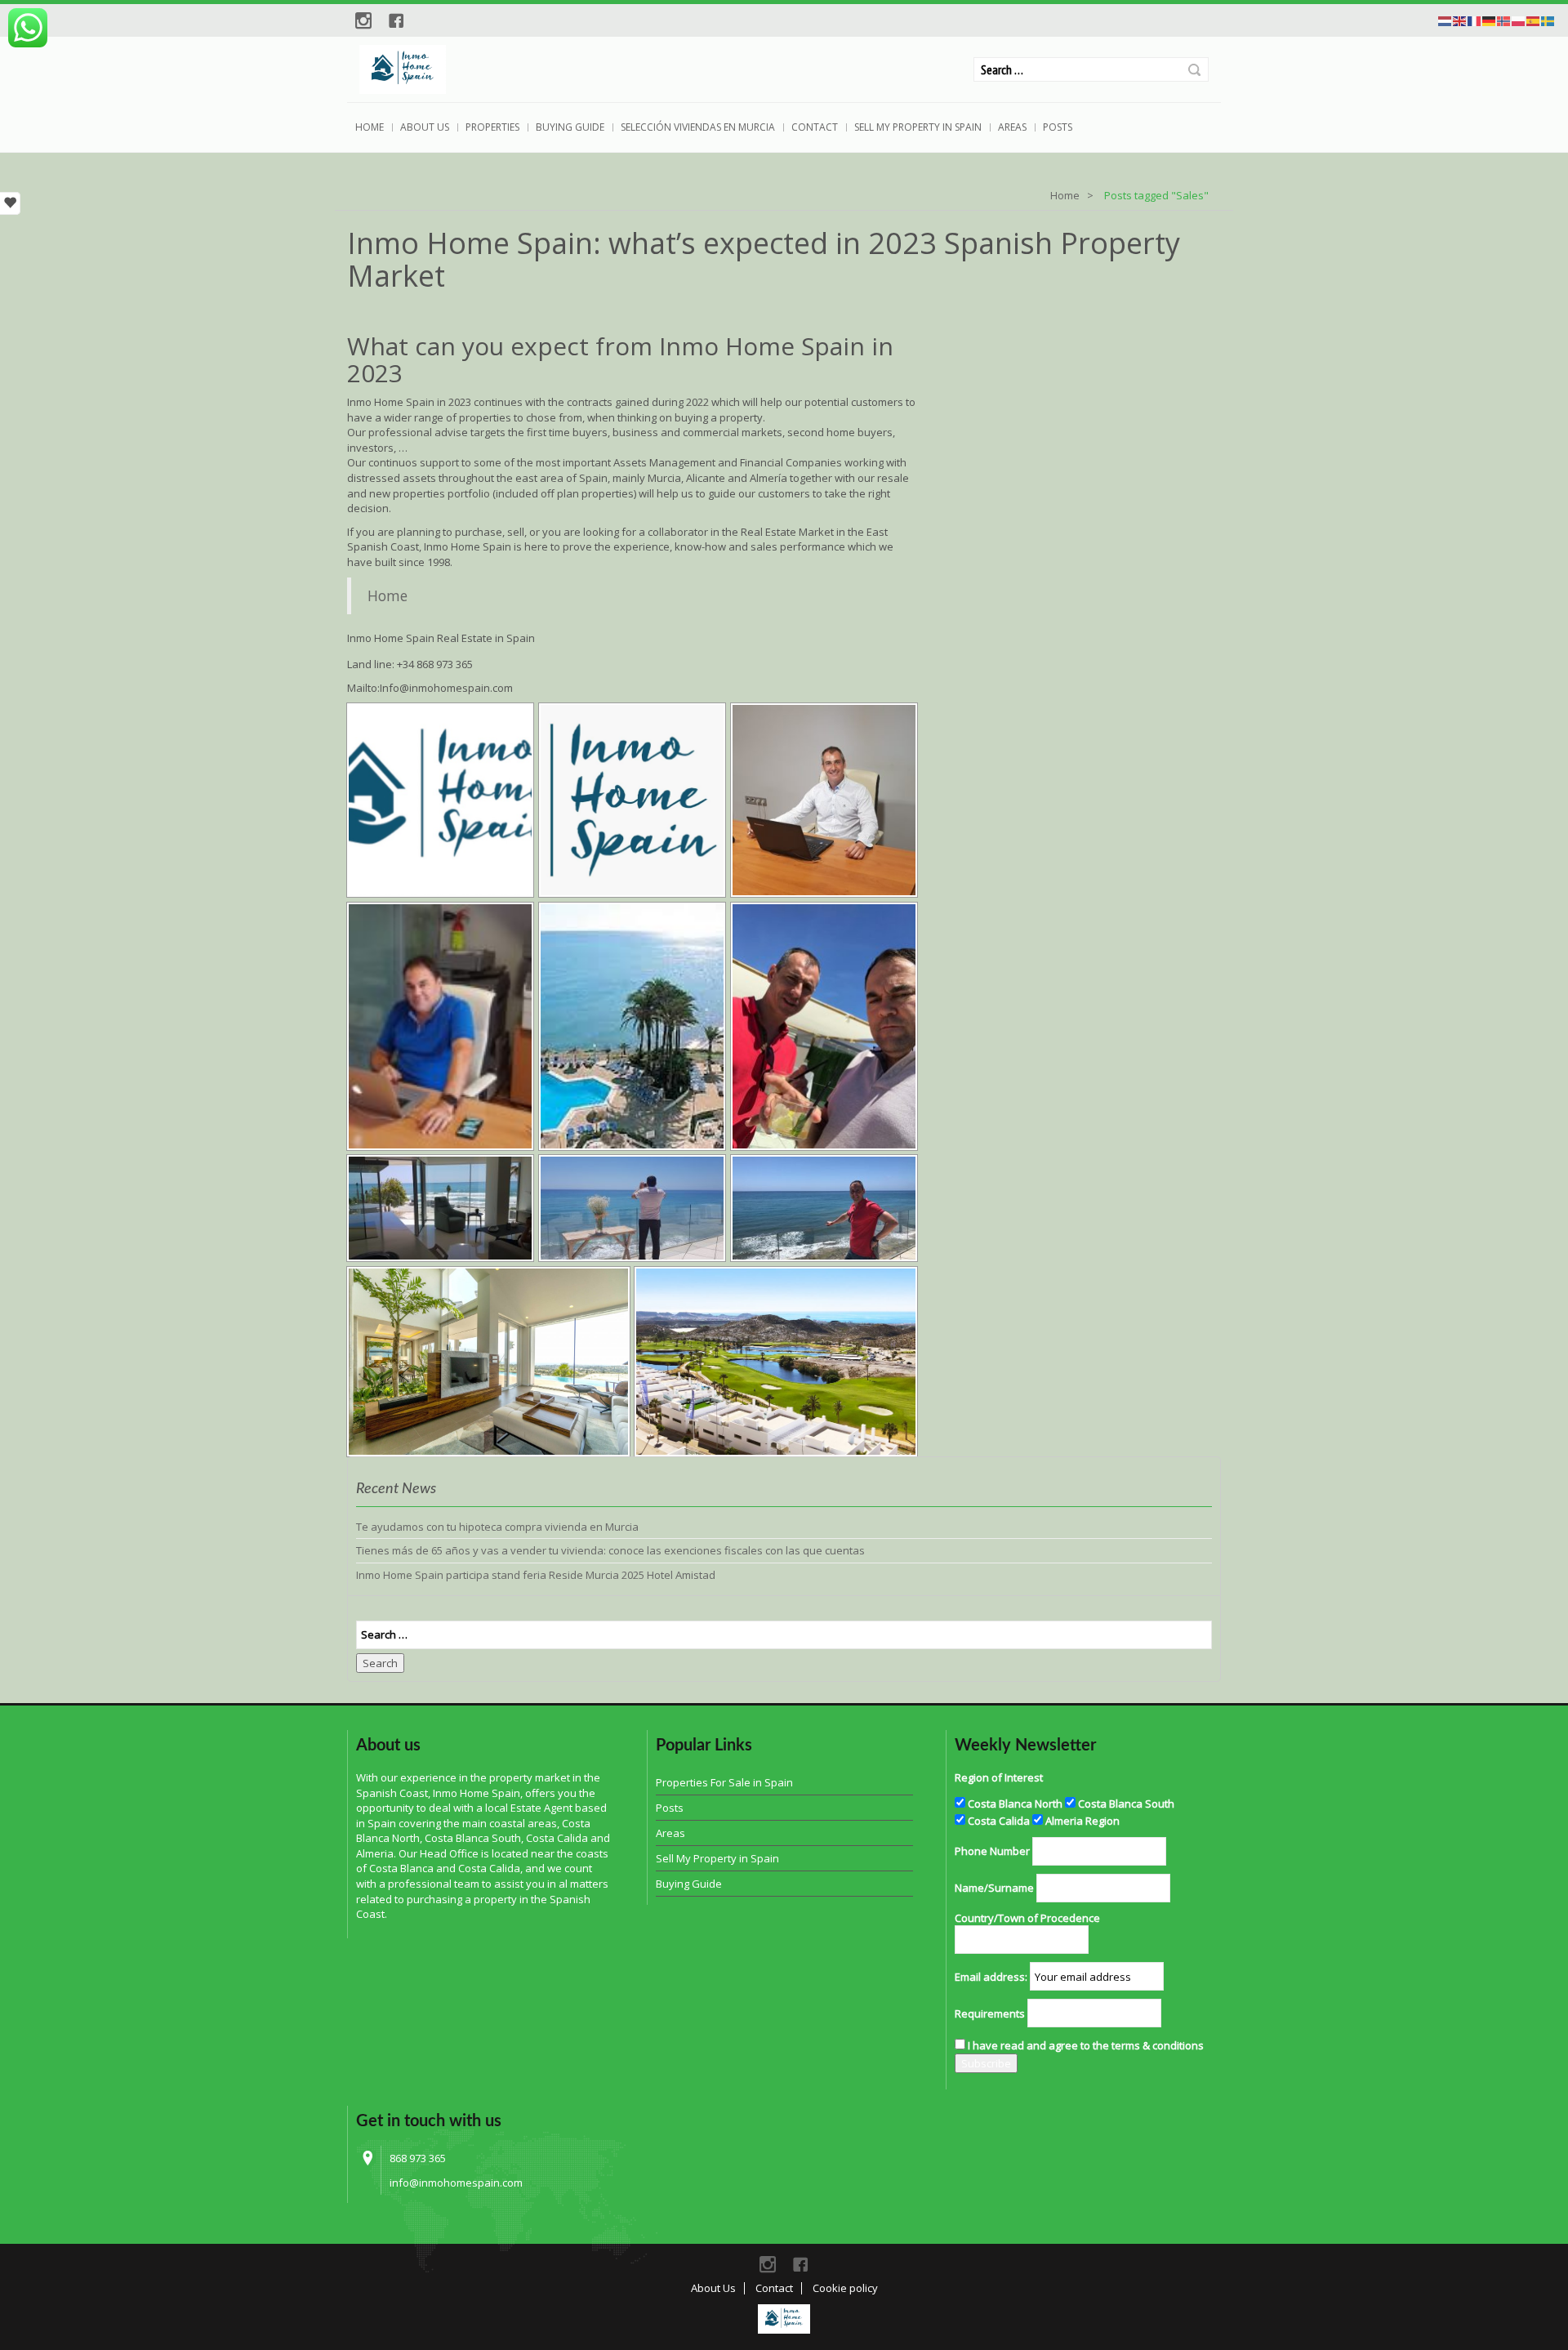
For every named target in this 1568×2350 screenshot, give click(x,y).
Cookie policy (845, 2288)
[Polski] (1519, 20)
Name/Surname (994, 1888)
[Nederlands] (1445, 20)
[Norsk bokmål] (1504, 20)
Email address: (991, 1977)
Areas (1012, 127)
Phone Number (992, 1851)
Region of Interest (999, 1777)
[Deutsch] (1490, 20)
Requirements (990, 2013)
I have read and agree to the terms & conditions (1086, 2045)
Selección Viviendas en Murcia (698, 127)
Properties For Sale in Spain (724, 1782)
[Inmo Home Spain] (784, 2319)
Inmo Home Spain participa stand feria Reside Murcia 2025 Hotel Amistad (536, 1575)
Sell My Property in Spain (918, 127)
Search (1194, 70)
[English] (1460, 20)
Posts (1058, 127)
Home (370, 127)
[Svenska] (1548, 20)
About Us (425, 127)
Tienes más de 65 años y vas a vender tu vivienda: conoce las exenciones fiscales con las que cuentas (610, 1550)
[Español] (1534, 20)
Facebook (396, 20)
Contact (815, 127)
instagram (363, 20)
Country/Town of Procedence (1027, 1918)
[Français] (1475, 20)
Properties (492, 127)
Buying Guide (570, 127)
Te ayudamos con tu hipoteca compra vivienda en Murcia (497, 1527)
